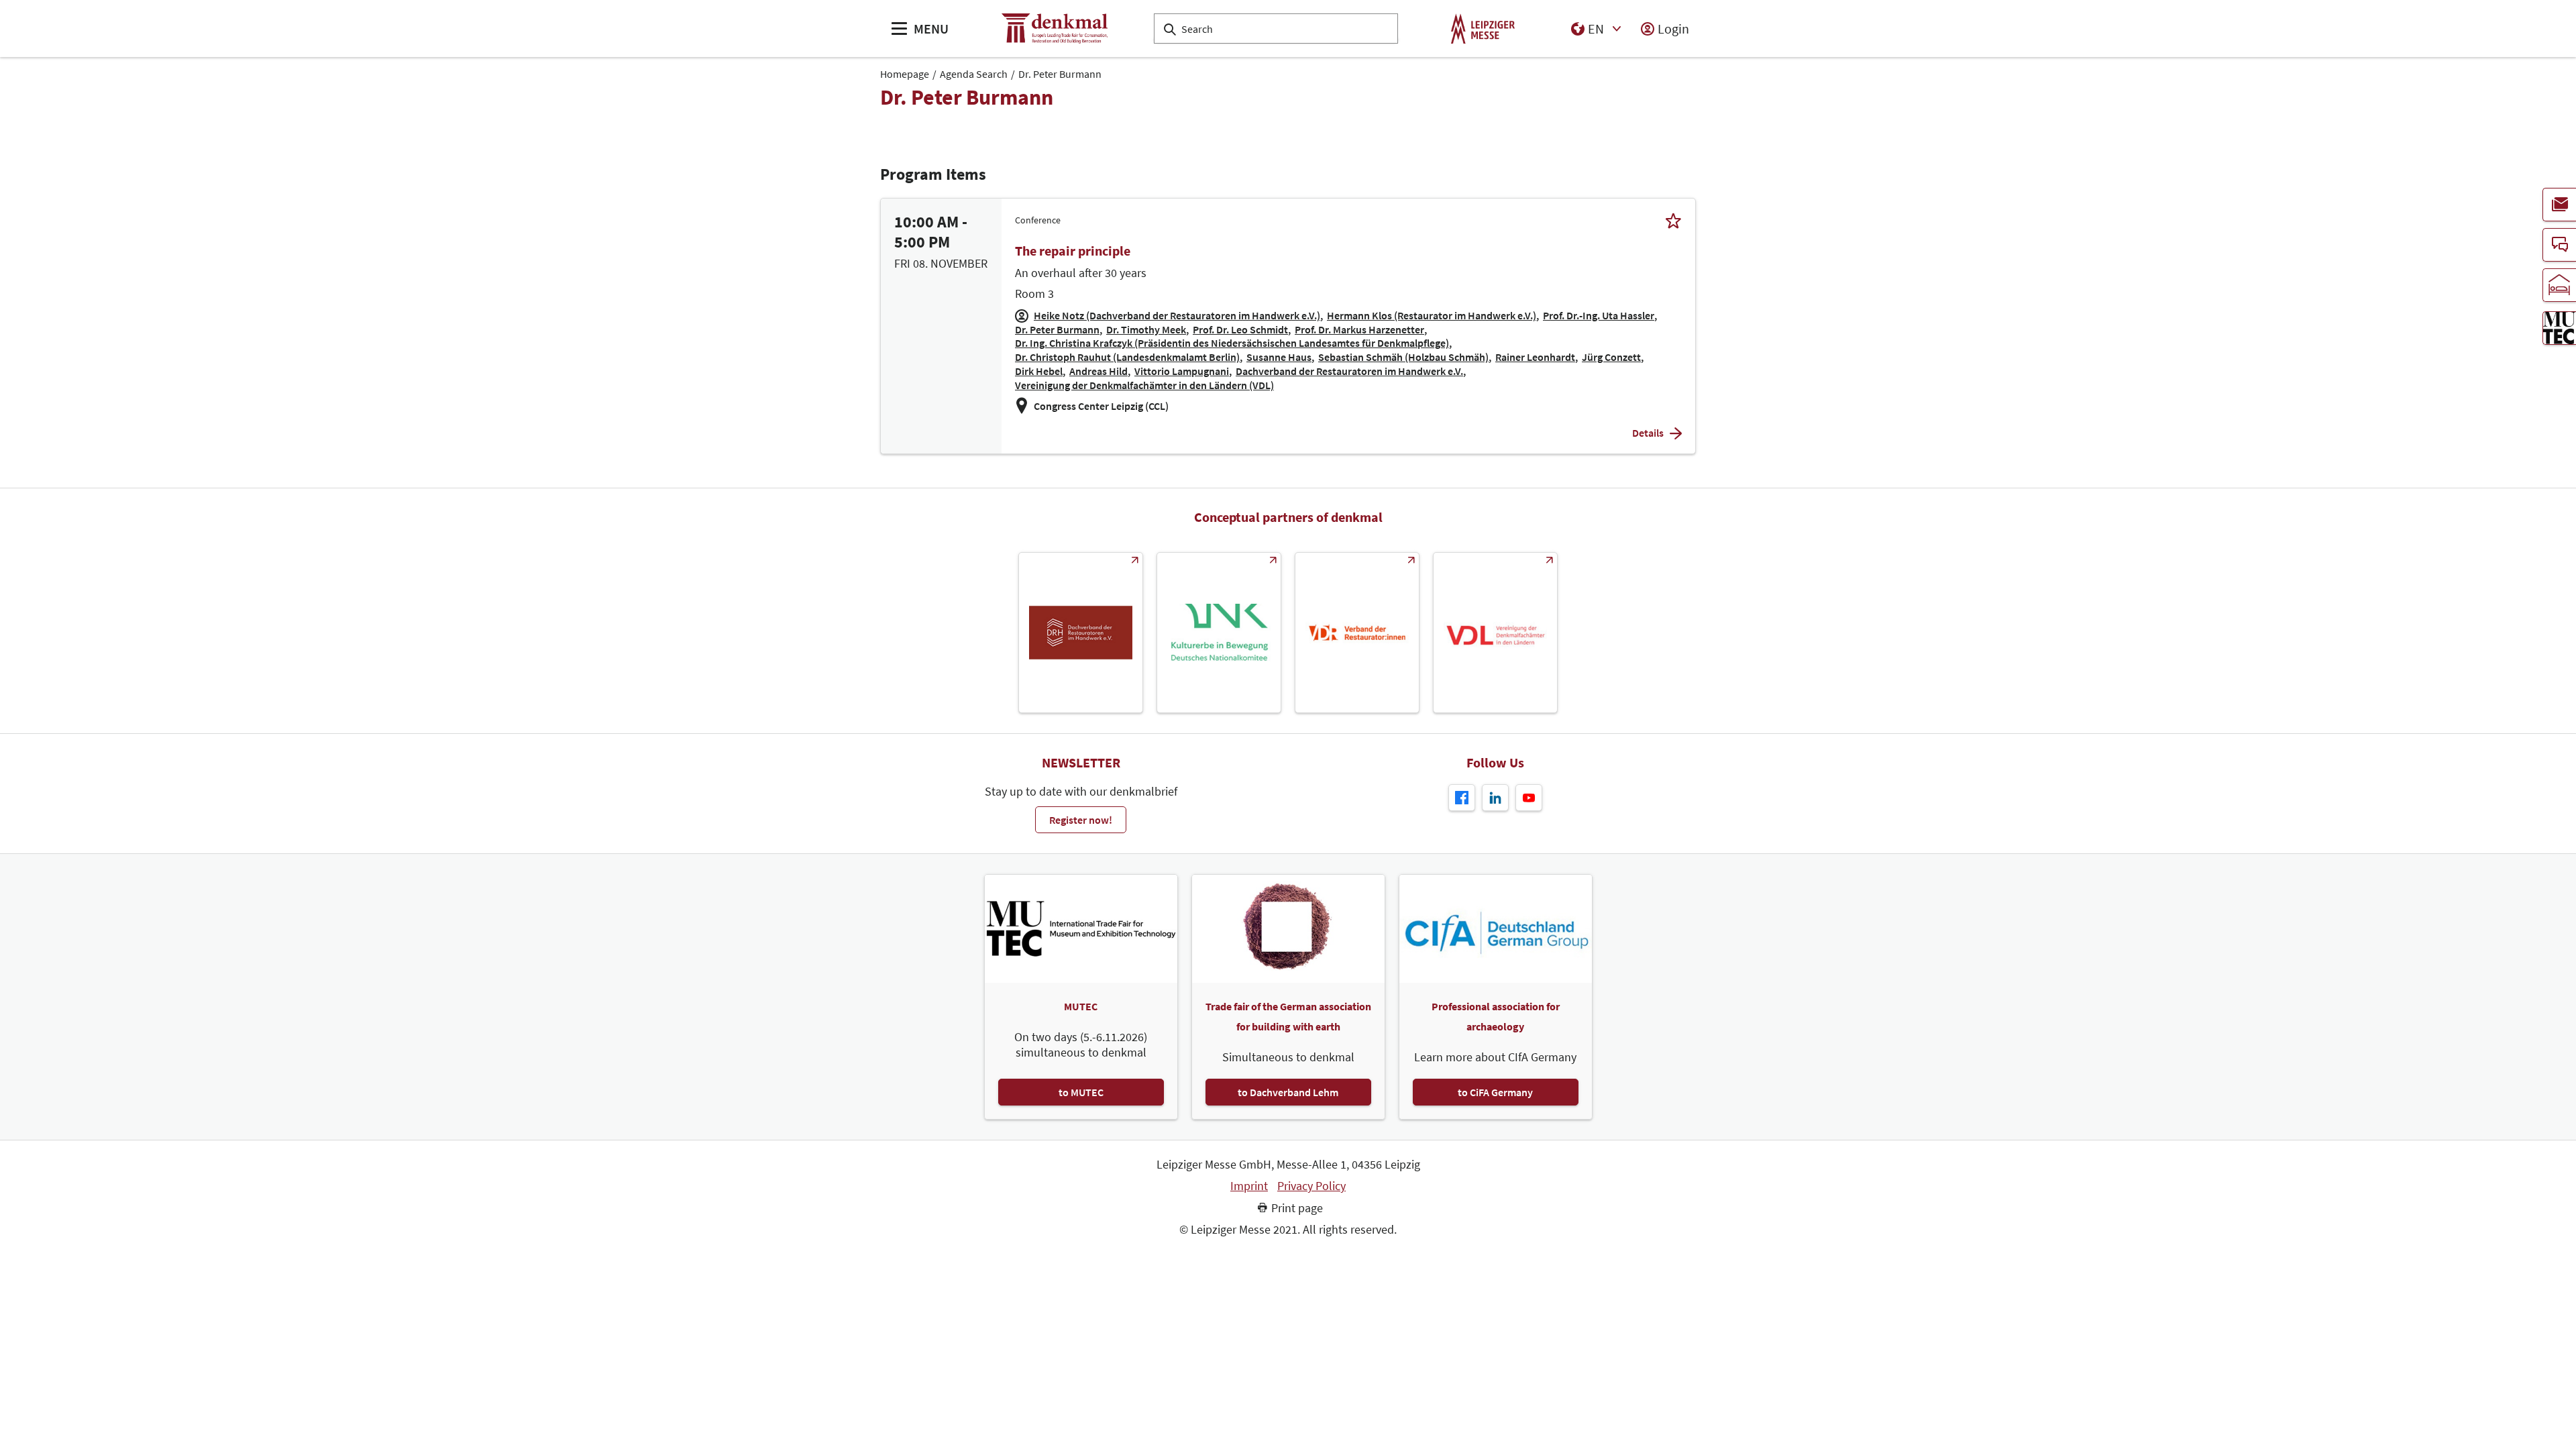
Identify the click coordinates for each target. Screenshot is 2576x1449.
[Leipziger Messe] (1483, 29)
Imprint (1249, 1186)
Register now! (1081, 820)
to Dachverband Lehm (1288, 1092)
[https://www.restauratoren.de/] (1357, 633)
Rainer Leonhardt (1535, 357)
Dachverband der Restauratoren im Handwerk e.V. (1349, 371)
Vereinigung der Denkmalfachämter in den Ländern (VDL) (1144, 385)
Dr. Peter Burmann (1060, 74)
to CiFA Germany (1495, 1092)
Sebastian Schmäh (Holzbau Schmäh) (1403, 357)
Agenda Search (974, 74)
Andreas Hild (1098, 371)
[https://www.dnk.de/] (1219, 633)
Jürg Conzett (1611, 357)
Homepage (905, 74)
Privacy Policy (1311, 1186)
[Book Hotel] (2559, 285)
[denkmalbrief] (2559, 205)
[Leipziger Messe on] (1495, 798)
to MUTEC (1081, 1092)
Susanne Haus (1279, 357)
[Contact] (2559, 245)
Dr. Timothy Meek (1146, 329)
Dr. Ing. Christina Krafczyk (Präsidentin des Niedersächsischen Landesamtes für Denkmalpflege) (1232, 343)
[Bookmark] (1673, 220)
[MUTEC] (2559, 328)
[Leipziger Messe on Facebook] (1462, 798)
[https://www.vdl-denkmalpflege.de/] (1495, 633)
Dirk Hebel (1039, 371)
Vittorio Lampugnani (1182, 371)
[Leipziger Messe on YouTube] (1529, 798)
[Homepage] (1055, 29)
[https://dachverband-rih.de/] (1081, 633)
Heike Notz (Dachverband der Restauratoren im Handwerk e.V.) (1177, 315)
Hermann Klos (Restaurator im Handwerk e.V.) (1432, 315)
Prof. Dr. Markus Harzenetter (1359, 329)
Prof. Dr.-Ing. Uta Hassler (1599, 315)
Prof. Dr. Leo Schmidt (1240, 329)
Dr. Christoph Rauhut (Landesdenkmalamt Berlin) (1127, 357)
